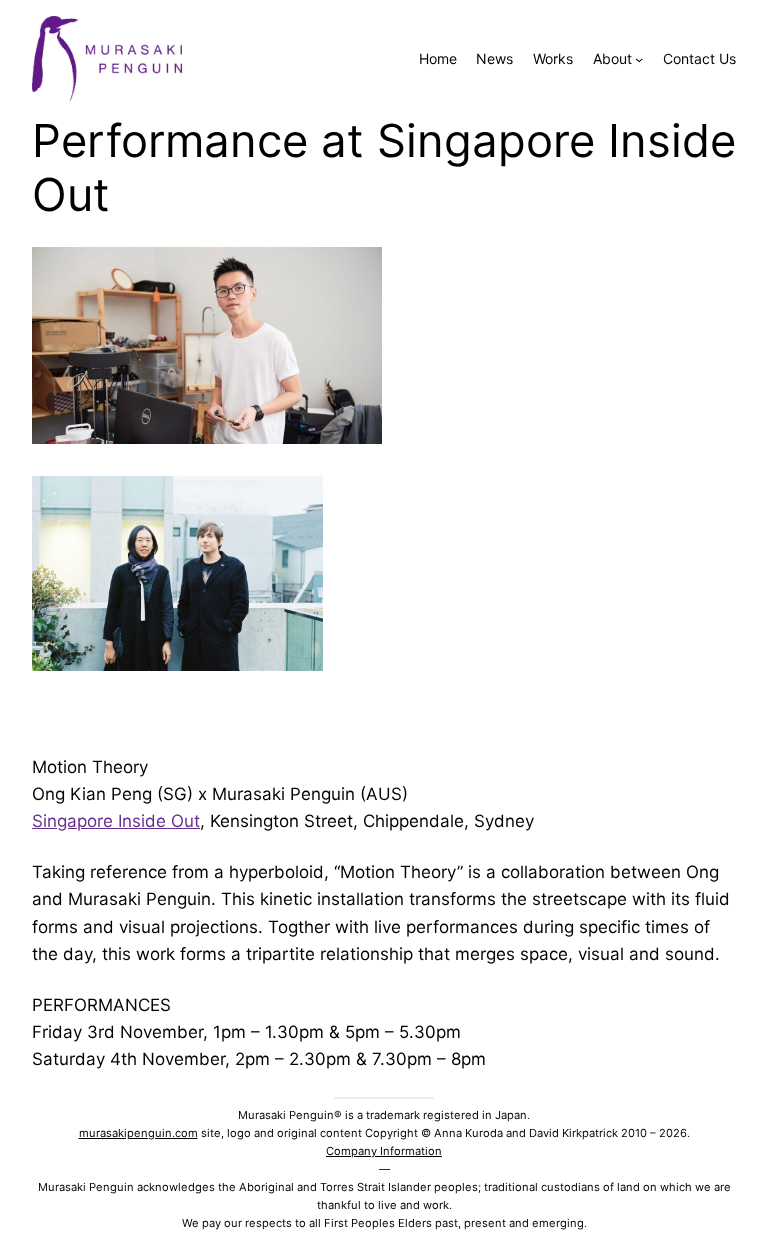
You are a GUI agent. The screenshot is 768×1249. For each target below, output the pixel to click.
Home (438, 58)
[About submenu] (639, 59)
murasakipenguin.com (138, 1133)
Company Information (384, 1151)
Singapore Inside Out (116, 821)
